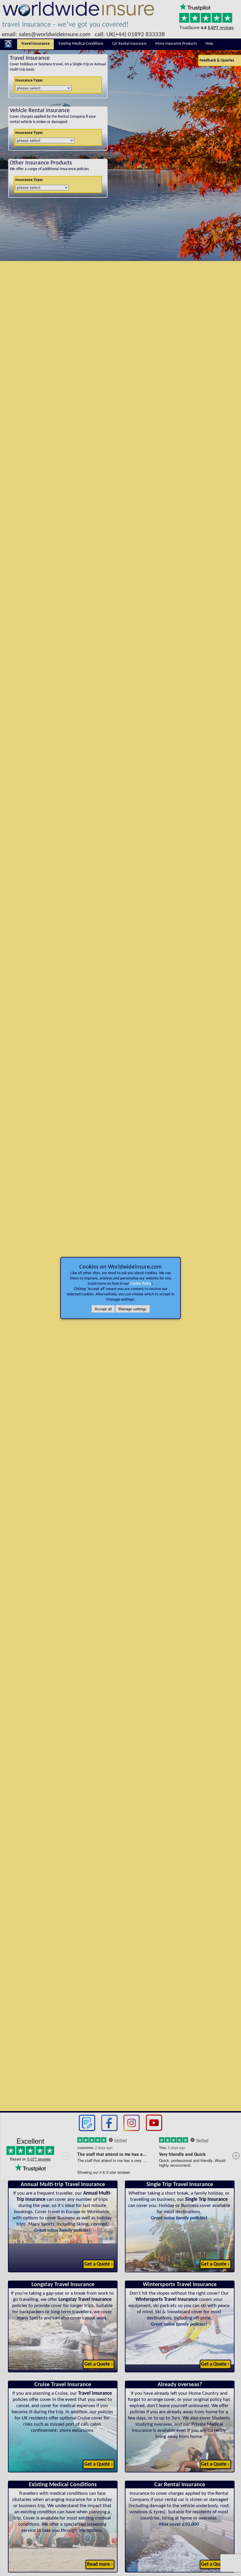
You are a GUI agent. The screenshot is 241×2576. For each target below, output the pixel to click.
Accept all (103, 1309)
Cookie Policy (141, 1284)
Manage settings (133, 1309)
